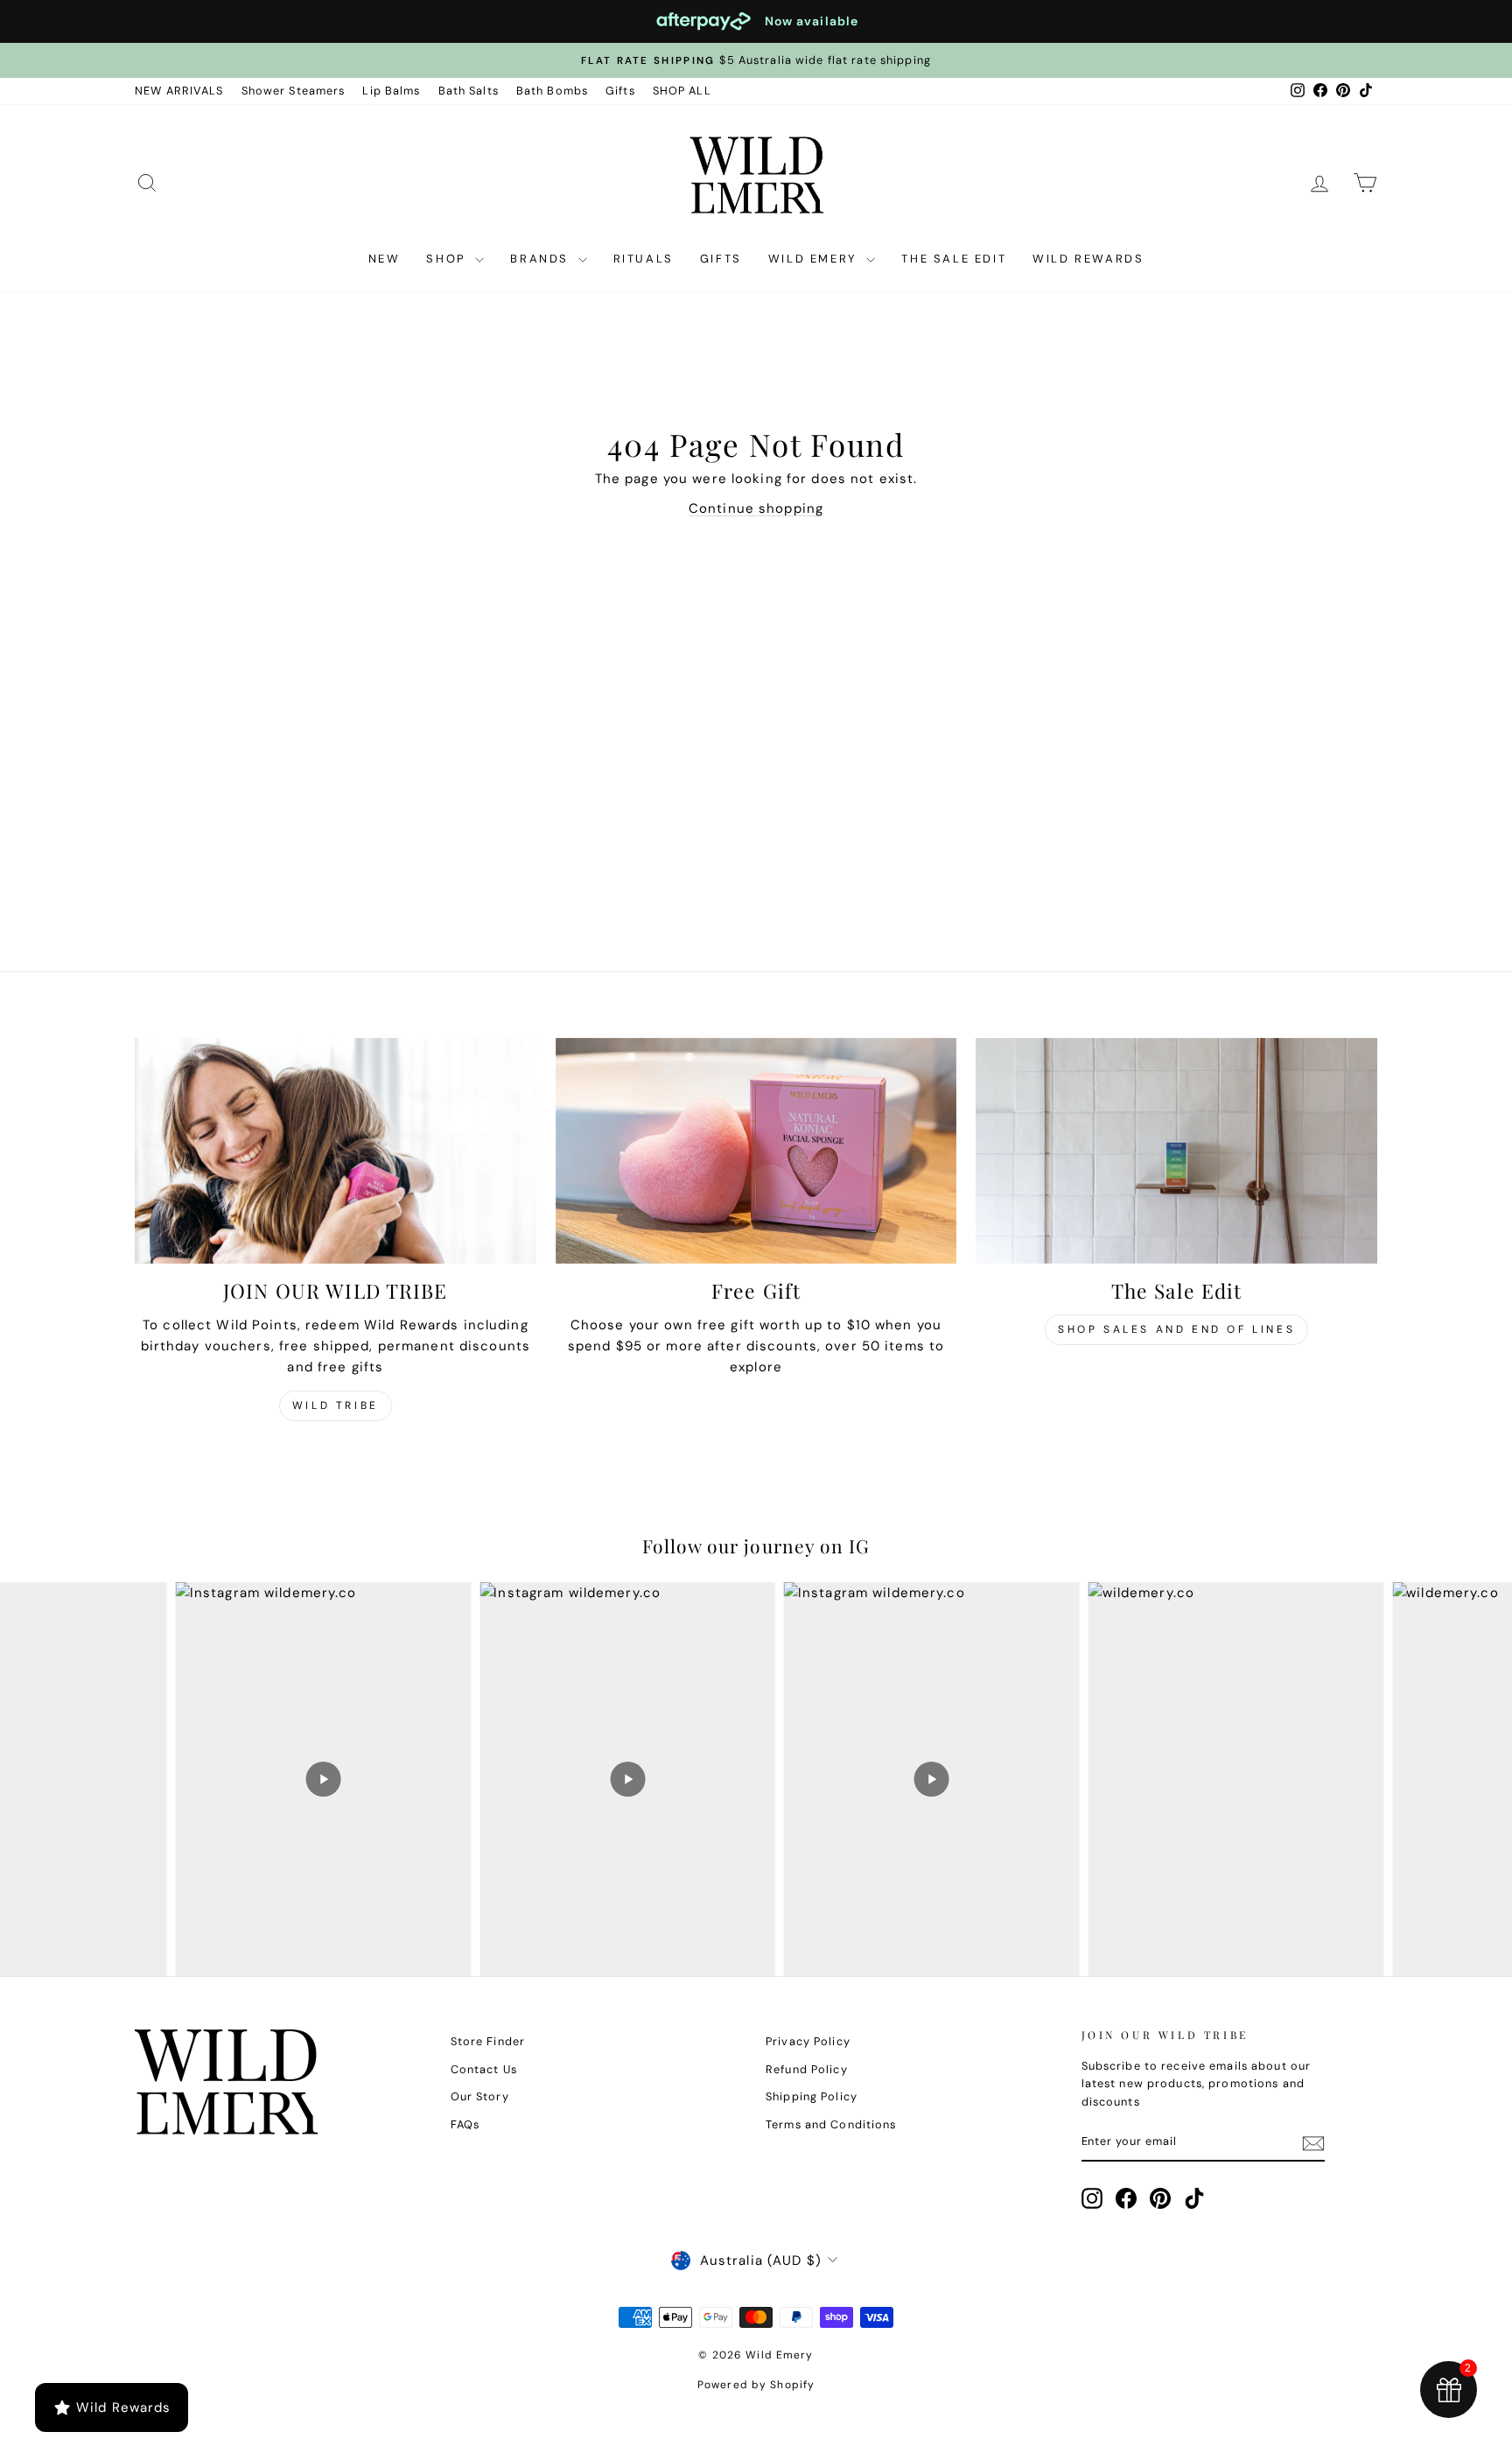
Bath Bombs (552, 91)
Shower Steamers (294, 91)
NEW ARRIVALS (179, 91)
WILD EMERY (815, 259)
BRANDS (542, 259)
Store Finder (488, 2041)
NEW (385, 259)
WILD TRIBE (336, 1405)
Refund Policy (807, 2069)
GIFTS (721, 259)
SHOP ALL (682, 91)
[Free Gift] (756, 1151)
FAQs (465, 2124)
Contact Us (484, 2069)
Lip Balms (391, 91)
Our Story (480, 2096)
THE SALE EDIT (954, 259)
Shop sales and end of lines (1176, 1329)
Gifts (620, 91)
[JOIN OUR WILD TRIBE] (336, 1151)
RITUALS (644, 259)
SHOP (448, 259)
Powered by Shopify (756, 2385)
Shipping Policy (812, 2096)
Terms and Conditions (831, 2124)
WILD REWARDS (1088, 259)
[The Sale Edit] (1176, 1151)
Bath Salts (469, 91)
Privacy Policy (808, 2041)
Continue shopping (756, 508)
